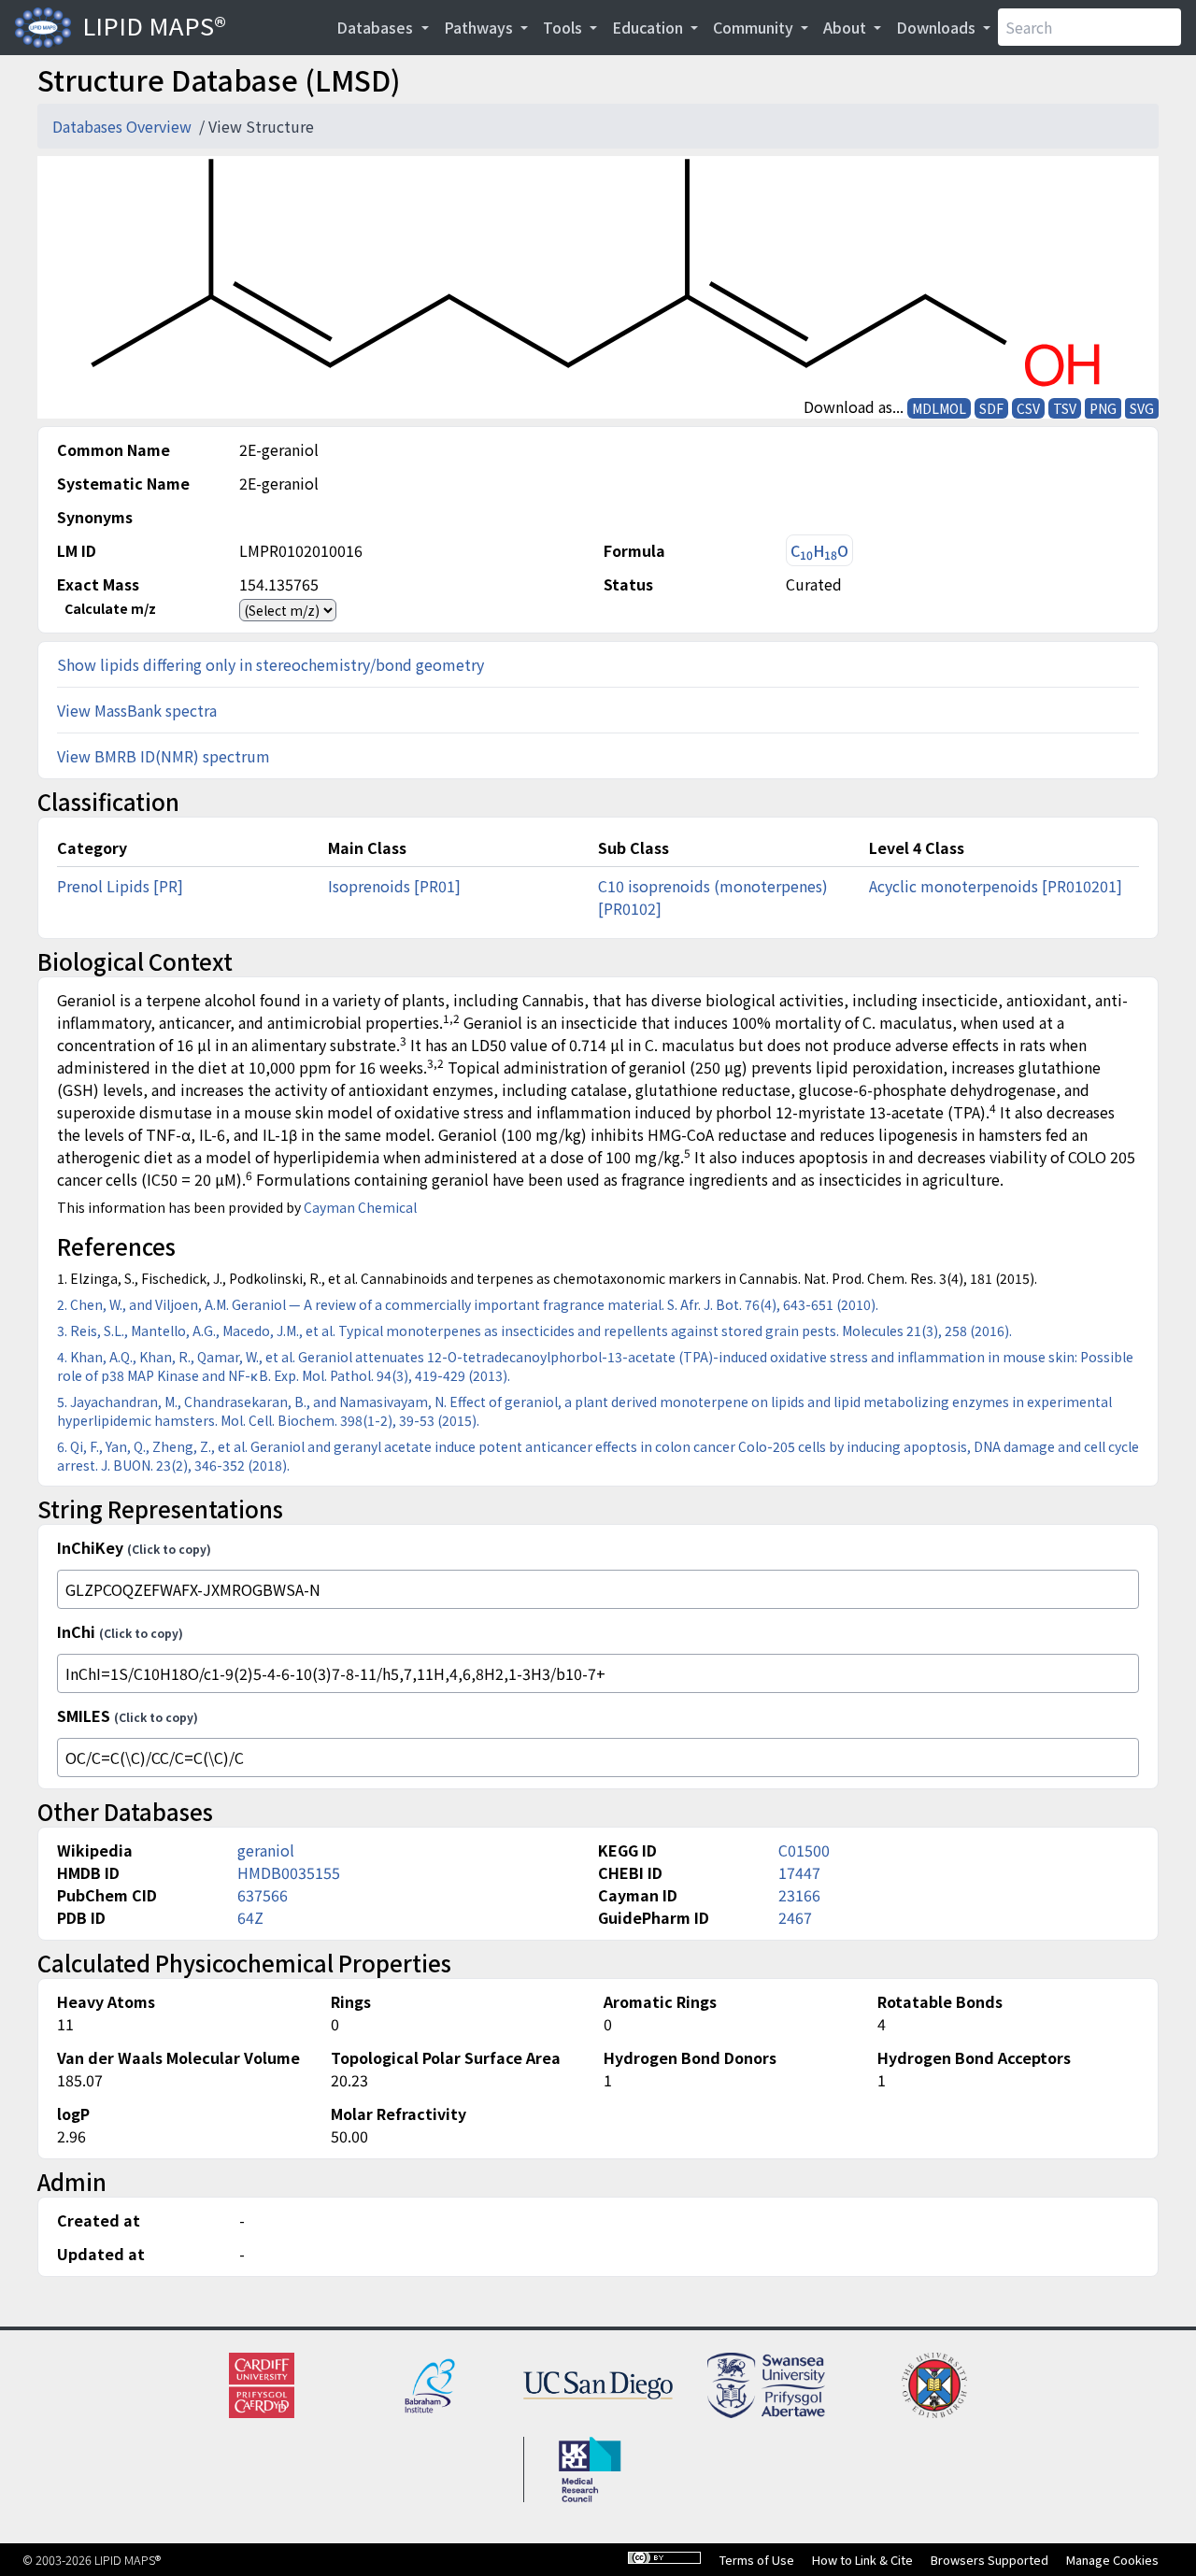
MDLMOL (939, 408)
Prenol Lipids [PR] (120, 886)
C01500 (804, 1850)
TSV (1065, 408)
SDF (991, 408)
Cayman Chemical (360, 1207)
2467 (795, 1917)
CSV (1028, 408)
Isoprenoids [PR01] (394, 886)
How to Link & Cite (862, 2560)
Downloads (938, 27)
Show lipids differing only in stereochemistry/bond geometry (271, 664)
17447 (799, 1872)
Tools (564, 27)
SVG (1142, 408)
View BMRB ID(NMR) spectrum (164, 756)
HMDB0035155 (289, 1872)
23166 (799, 1895)
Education (649, 27)
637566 (263, 1895)
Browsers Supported (990, 2560)
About (847, 27)
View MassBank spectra (137, 710)
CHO (819, 551)
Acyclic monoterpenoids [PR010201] (996, 886)
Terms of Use (757, 2560)
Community (755, 27)
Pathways (480, 27)
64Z (250, 1917)
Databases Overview (124, 126)
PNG (1103, 408)
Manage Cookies (1112, 2560)
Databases (377, 27)
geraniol (266, 1850)
